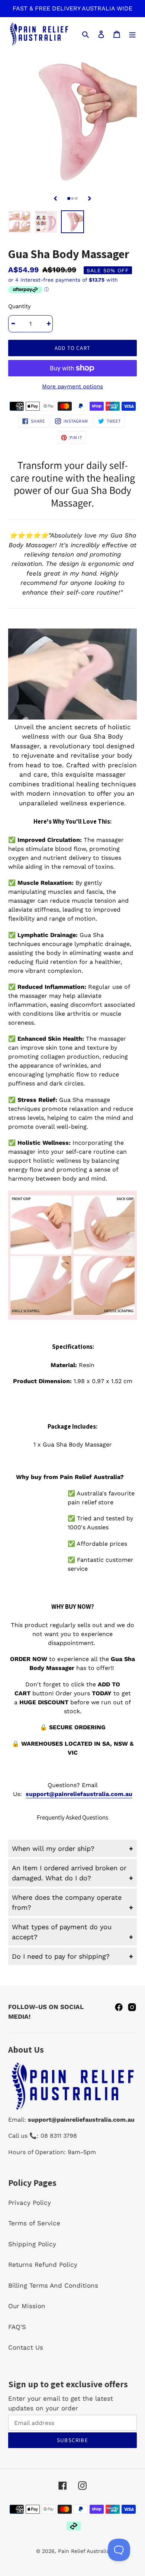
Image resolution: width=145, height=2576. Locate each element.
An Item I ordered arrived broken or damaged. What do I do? (69, 1873)
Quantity (20, 306)
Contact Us (26, 2347)
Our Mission (27, 2306)
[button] (69, 198)
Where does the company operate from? (67, 1902)
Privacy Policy (30, 2203)
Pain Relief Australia (84, 2551)
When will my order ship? (53, 1848)
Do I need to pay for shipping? (61, 1956)
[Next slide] (90, 198)
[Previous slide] (55, 198)
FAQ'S (17, 2327)
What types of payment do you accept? (62, 1932)
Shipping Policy (32, 2244)
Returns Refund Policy (43, 2265)
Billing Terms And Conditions (53, 2285)
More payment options (72, 386)
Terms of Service (34, 2223)
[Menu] (132, 34)
